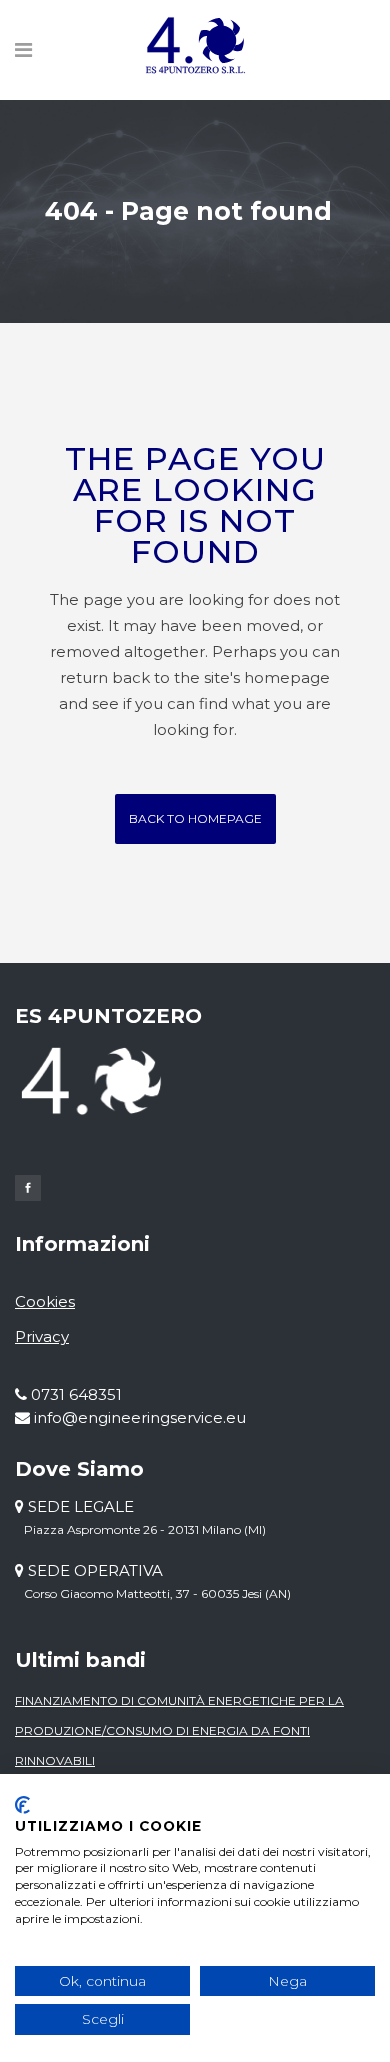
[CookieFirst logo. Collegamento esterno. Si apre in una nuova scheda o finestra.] (22, 1805)
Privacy (42, 1336)
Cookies (45, 1301)
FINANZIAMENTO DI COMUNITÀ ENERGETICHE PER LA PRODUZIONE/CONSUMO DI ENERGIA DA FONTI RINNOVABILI (179, 1730)
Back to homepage (195, 818)
